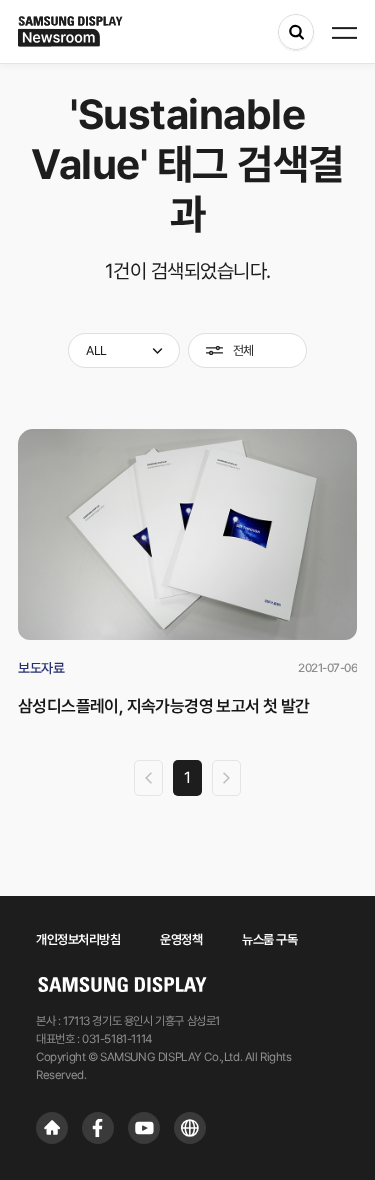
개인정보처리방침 (78, 939)
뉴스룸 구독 (269, 939)
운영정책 (181, 939)
